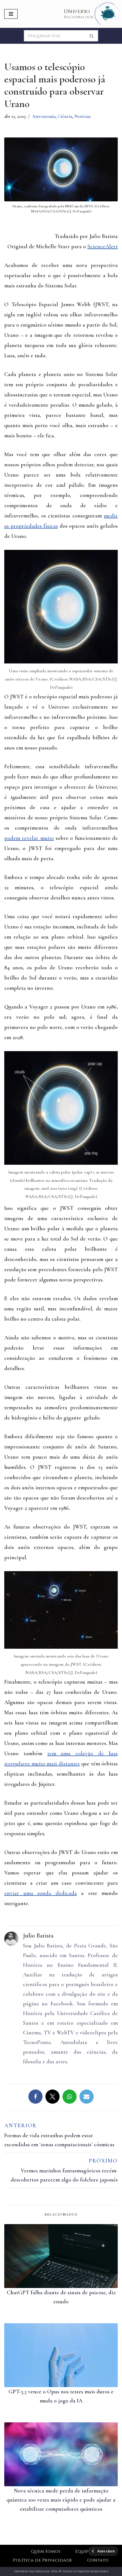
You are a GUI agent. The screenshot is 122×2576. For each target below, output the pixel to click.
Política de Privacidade (43, 2560)
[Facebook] (35, 2097)
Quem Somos (46, 2551)
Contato (98, 2560)
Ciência (65, 116)
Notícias (82, 116)
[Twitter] (52, 2097)
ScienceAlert (103, 247)
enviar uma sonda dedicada (41, 1893)
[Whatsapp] (70, 2097)
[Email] (87, 2097)
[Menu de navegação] (11, 14)
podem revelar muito (29, 838)
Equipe (83, 2551)
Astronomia (44, 116)
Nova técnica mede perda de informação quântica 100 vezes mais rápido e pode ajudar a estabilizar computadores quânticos (61, 2500)
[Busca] (92, 36)
